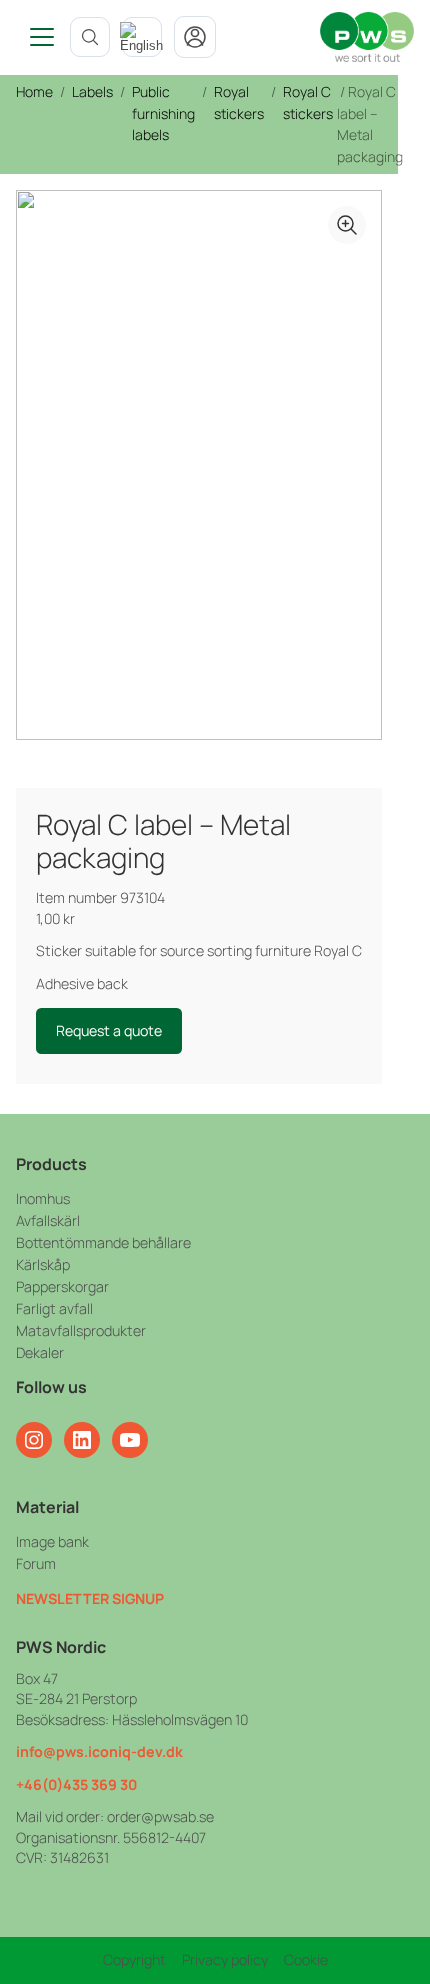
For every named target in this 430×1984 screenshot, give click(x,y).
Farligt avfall (54, 1308)
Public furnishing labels (163, 113)
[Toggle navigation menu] (35, 37)
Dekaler (40, 1352)
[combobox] (142, 37)
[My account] (195, 37)
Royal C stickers (308, 102)
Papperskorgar (62, 1286)
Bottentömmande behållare (103, 1242)
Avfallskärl (48, 1220)
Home (34, 91)
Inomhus (43, 1198)
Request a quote (109, 1030)
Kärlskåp (43, 1264)
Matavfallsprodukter (81, 1330)
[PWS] (367, 37)
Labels (92, 91)
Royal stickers (239, 102)
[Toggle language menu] (142, 37)
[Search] (90, 37)
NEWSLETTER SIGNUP (90, 1598)
